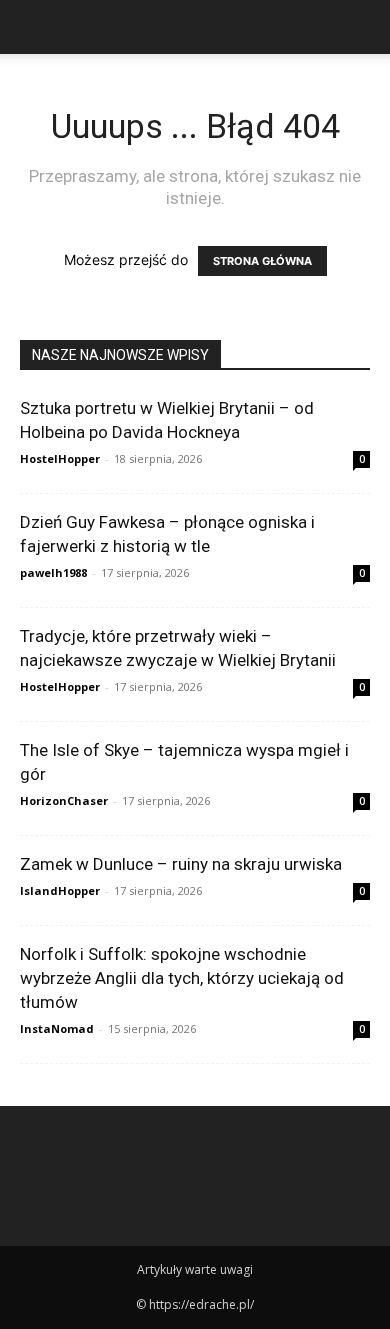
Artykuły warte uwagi (195, 1269)
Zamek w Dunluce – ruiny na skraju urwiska (181, 864)
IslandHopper (60, 890)
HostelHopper (60, 458)
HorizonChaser (64, 800)
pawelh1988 (53, 572)
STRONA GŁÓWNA (262, 261)
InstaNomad (57, 1028)
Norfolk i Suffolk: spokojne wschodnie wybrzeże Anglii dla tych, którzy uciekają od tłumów (182, 978)
